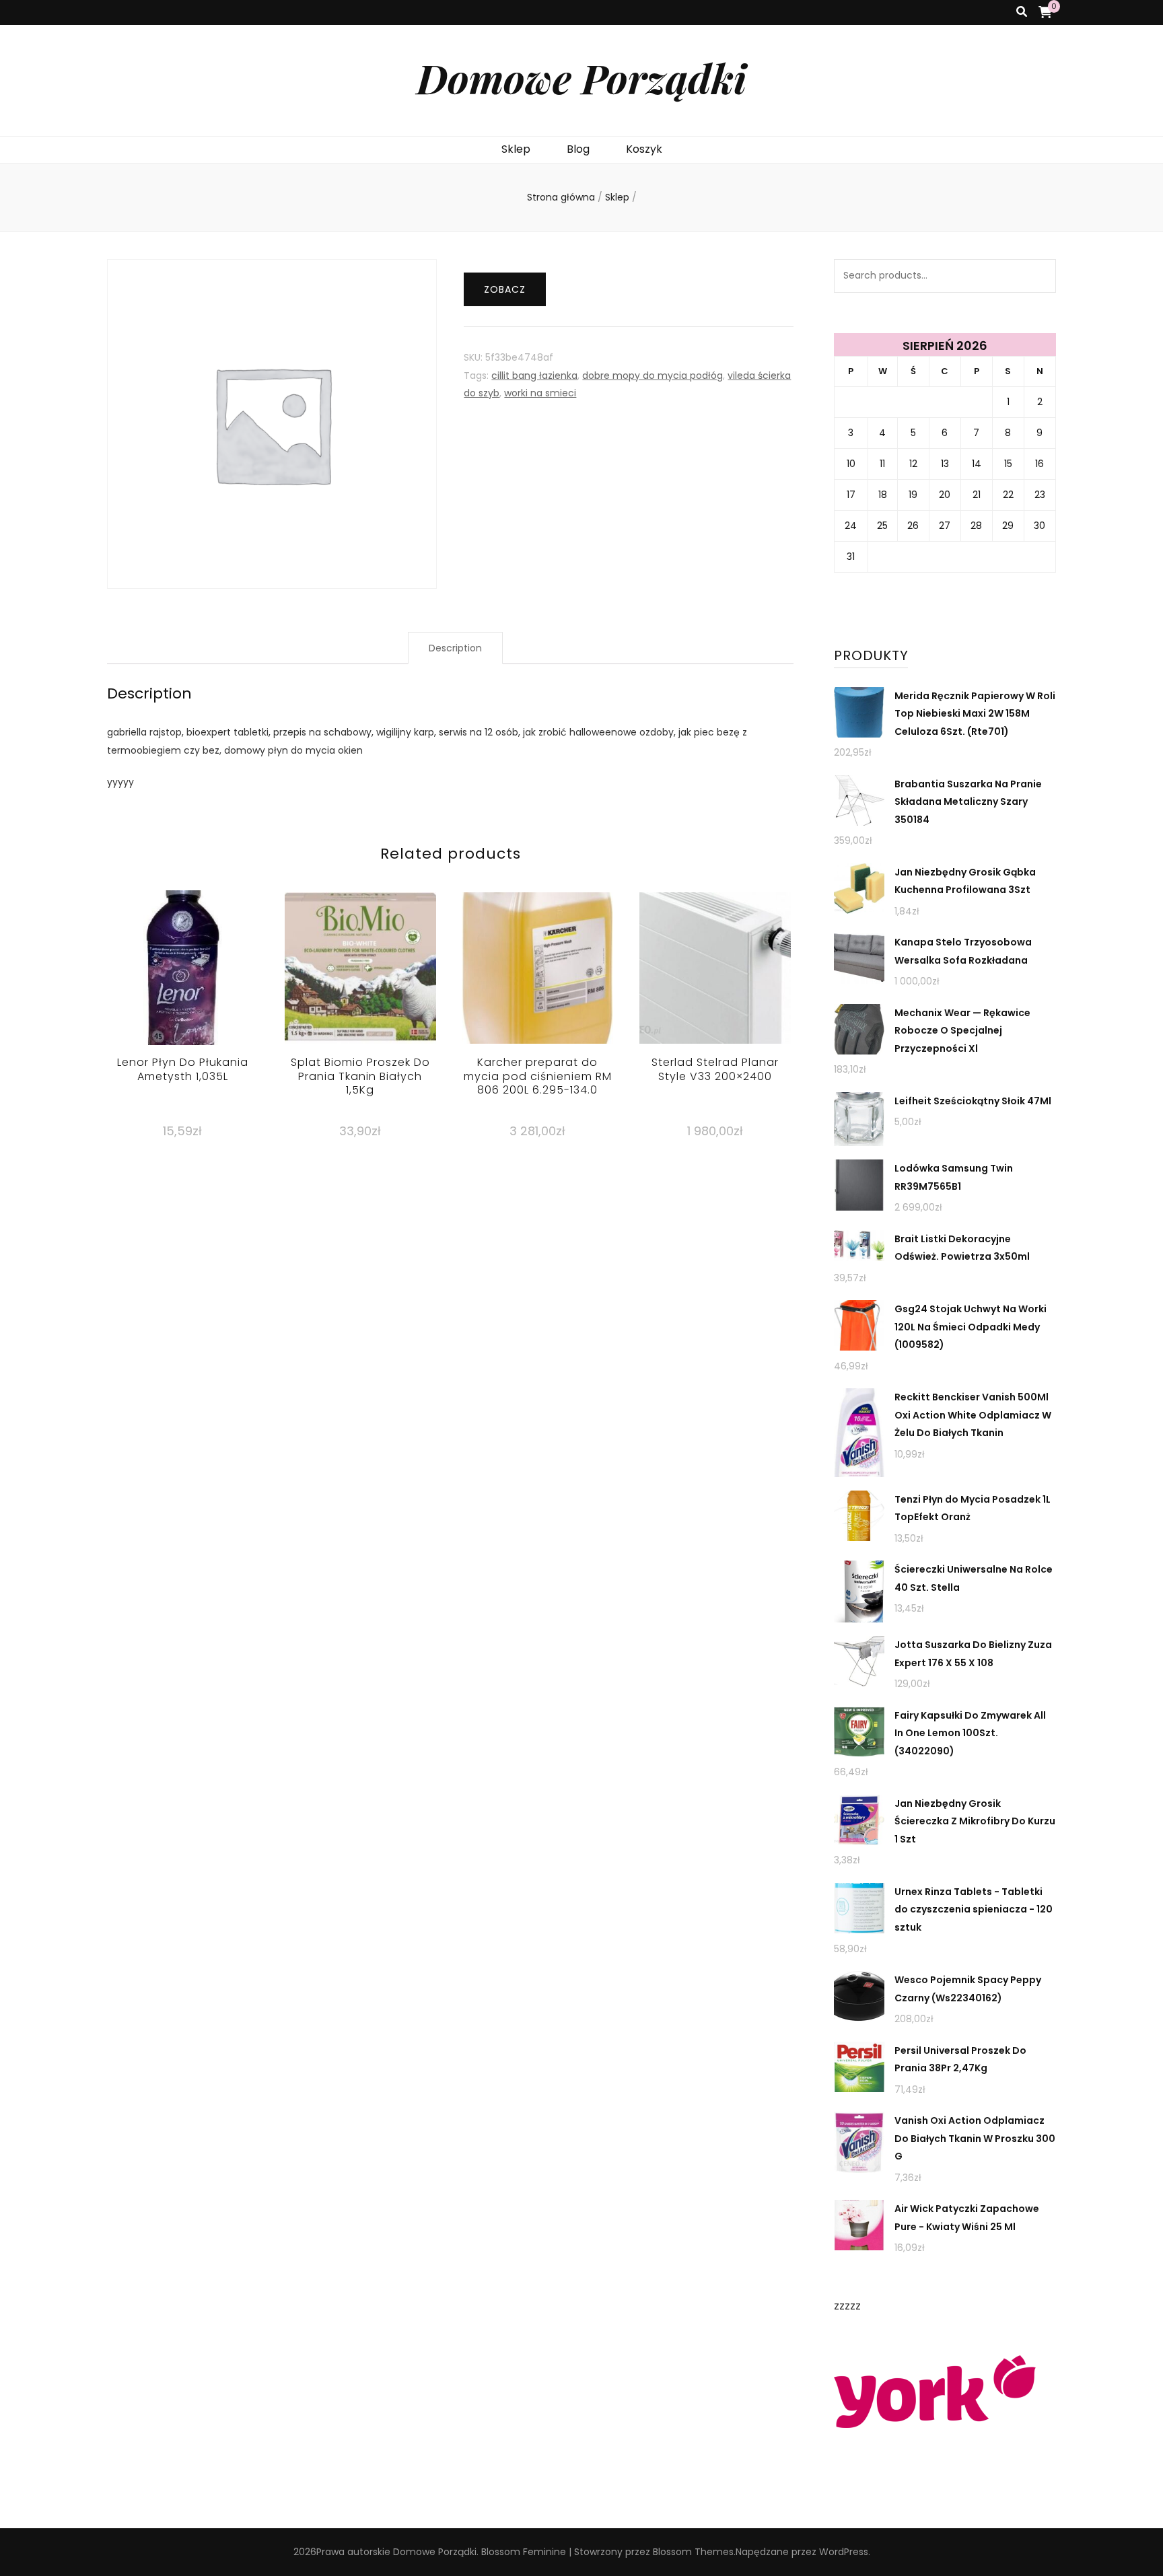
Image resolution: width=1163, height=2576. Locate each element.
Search (1039, 276)
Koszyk (644, 149)
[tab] (455, 648)
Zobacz (505, 289)
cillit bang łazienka (534, 375)
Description (455, 648)
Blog (578, 149)
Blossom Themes (693, 2552)
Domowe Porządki (581, 77)
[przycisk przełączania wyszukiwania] (1022, 12)
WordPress (844, 2552)
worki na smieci (540, 393)
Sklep (516, 149)
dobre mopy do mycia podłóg (653, 375)
